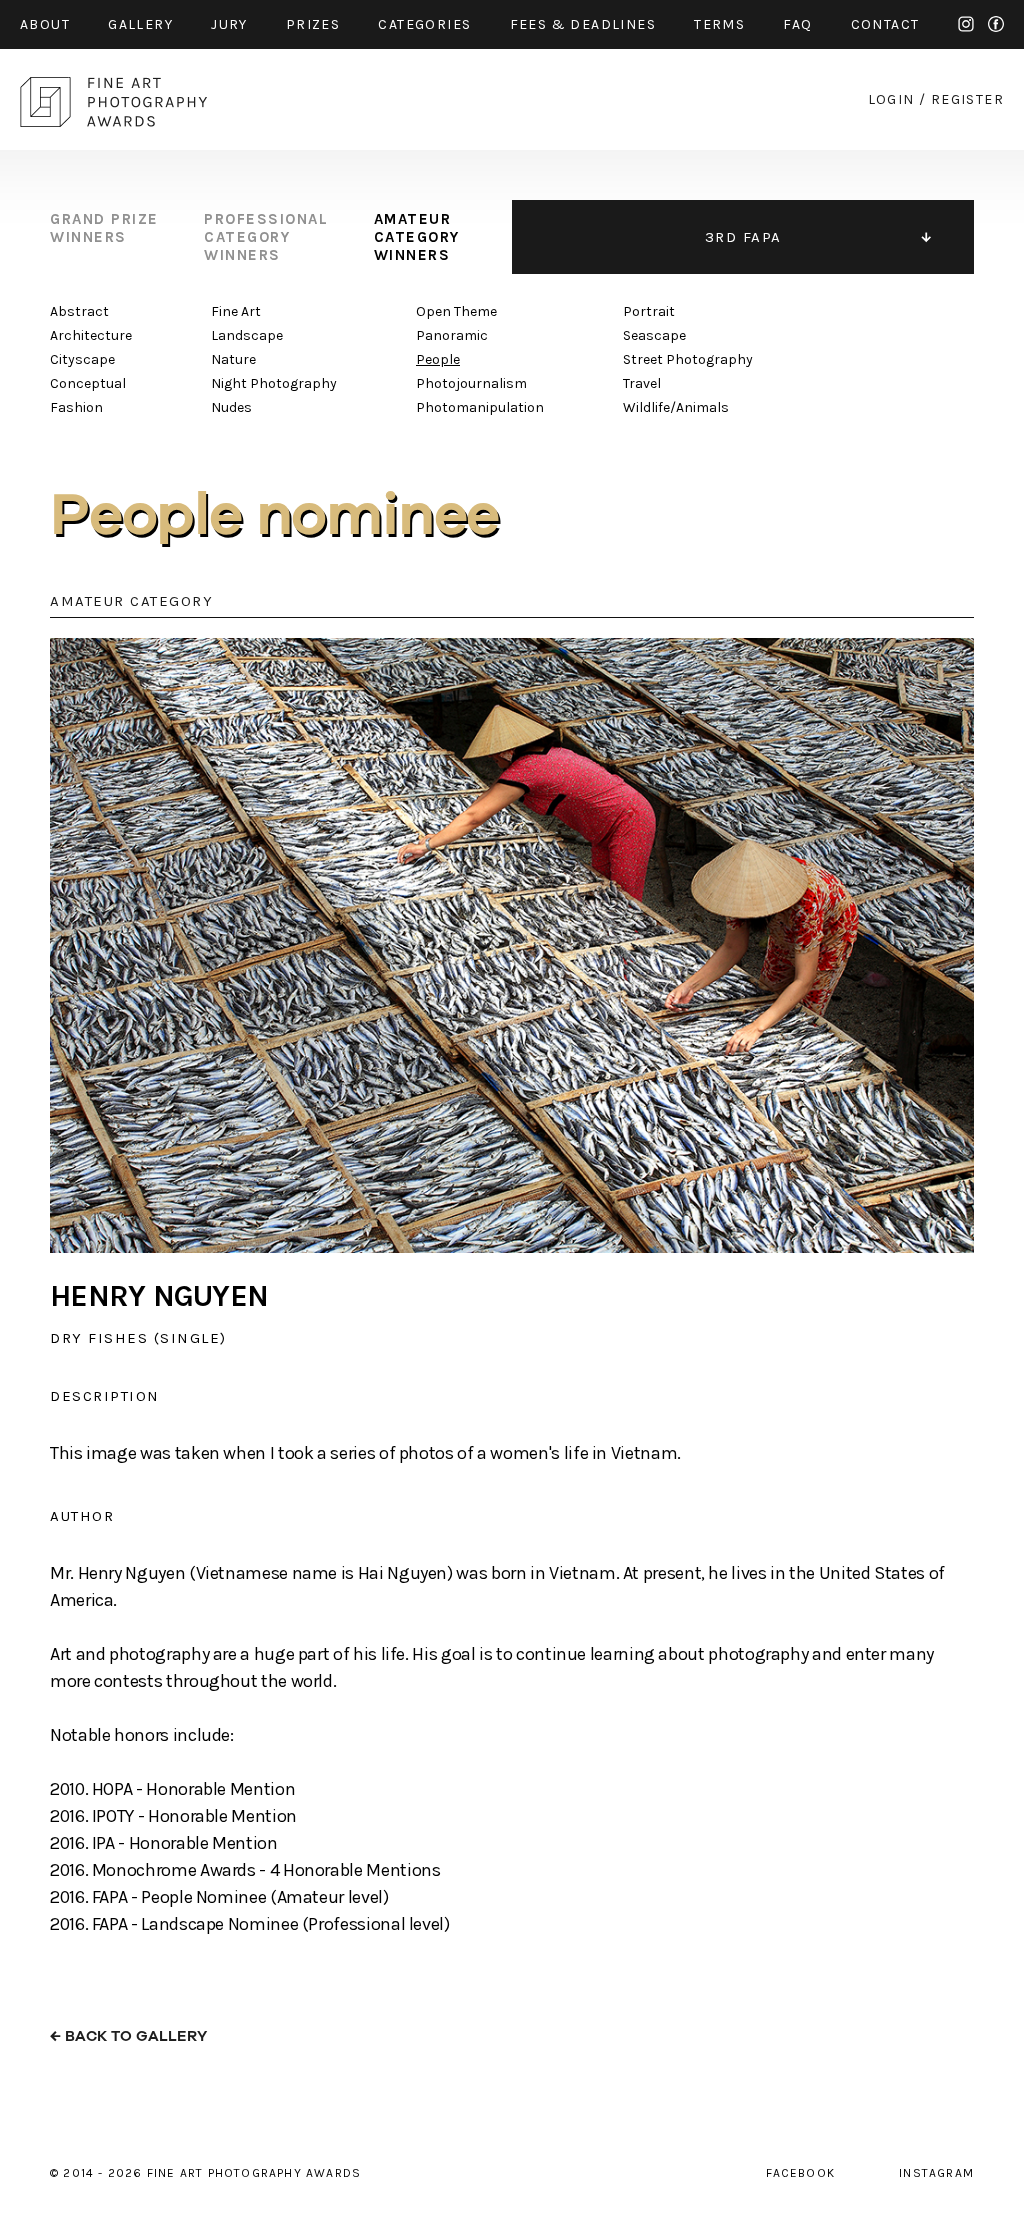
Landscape (247, 335)
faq (797, 24)
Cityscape (82, 359)
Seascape (654, 335)
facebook (996, 24)
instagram (966, 24)
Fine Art (236, 311)
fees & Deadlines (583, 24)
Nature (233, 359)
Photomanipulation (480, 407)
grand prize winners (104, 228)
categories (424, 24)
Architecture (91, 335)
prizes (313, 24)
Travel (642, 383)
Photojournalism (471, 383)
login (891, 99)
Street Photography (688, 359)
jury (229, 24)
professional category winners (266, 237)
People (438, 359)
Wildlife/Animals (676, 407)
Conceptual (88, 383)
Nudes (231, 407)
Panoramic (452, 335)
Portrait (649, 311)
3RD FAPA (743, 237)
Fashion (76, 407)
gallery (140, 24)
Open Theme (456, 311)
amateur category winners (417, 237)
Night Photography (274, 383)
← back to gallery (128, 2036)
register (967, 99)
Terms (719, 24)
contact (885, 24)
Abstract (79, 311)
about (45, 24)
